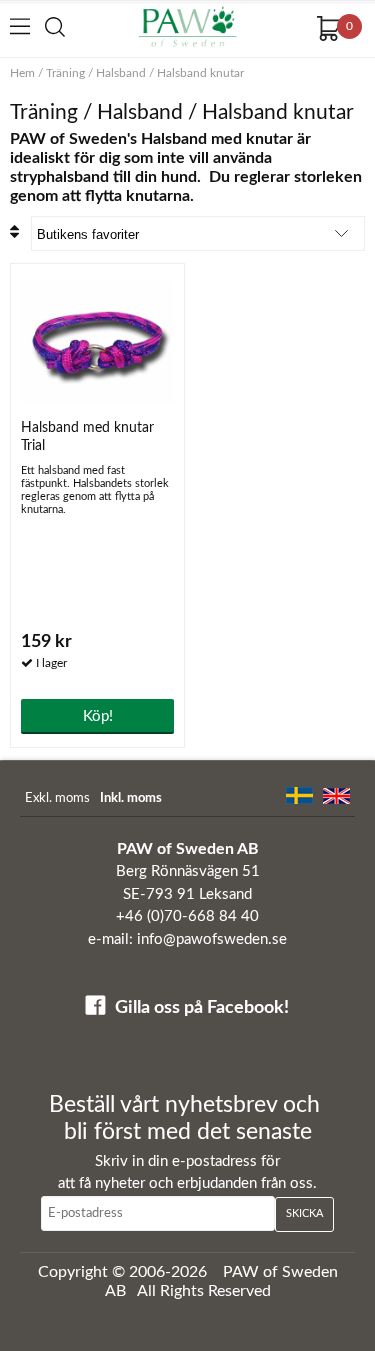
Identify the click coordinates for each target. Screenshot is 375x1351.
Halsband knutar (200, 73)
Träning (65, 73)
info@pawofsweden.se (212, 939)
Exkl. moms (57, 798)
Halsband (121, 73)
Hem (22, 73)
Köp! (98, 716)
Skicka (304, 1213)
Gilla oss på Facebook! (202, 1008)
